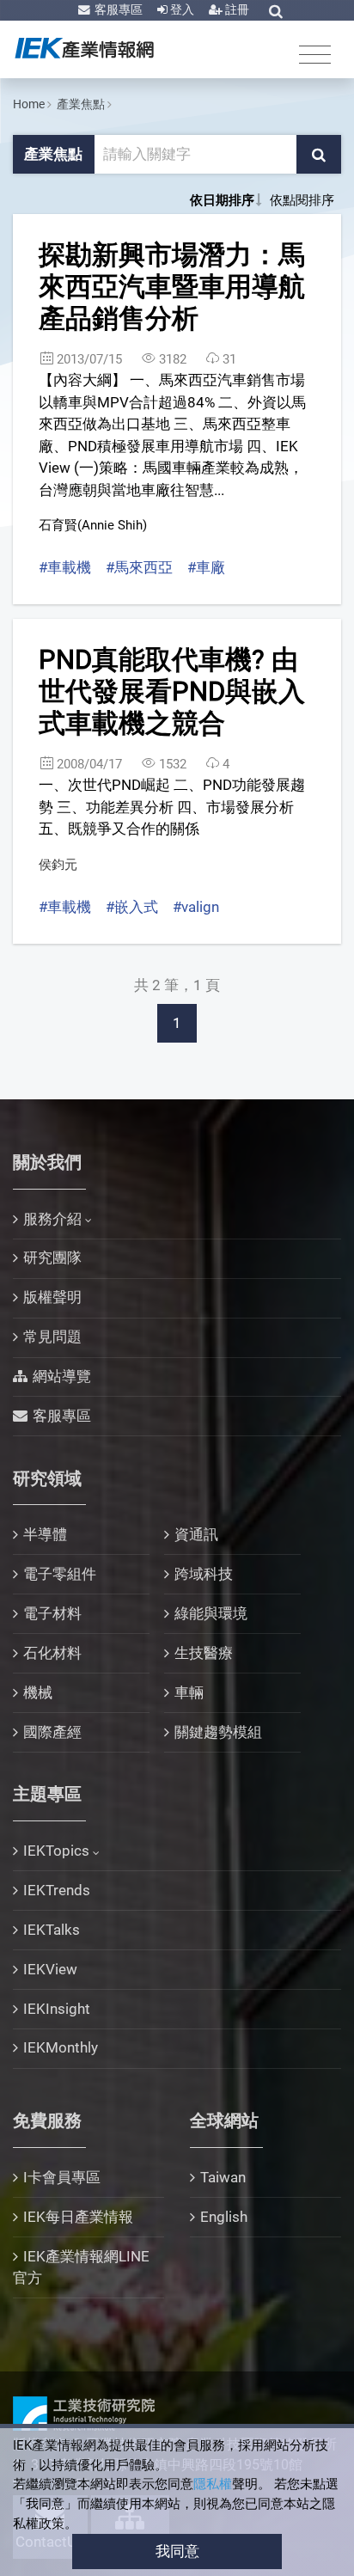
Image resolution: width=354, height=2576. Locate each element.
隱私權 (213, 2484)
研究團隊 (52, 1257)
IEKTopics (56, 1851)
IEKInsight (57, 2009)
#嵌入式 (132, 907)
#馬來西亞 (139, 567)
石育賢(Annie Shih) (93, 525)
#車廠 (206, 567)
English (224, 2217)
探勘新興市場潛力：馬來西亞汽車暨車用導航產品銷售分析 (172, 286)
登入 (181, 9)
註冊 (236, 9)
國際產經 (52, 1732)
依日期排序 (222, 200)
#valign (196, 907)
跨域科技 (204, 1574)
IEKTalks (52, 1930)
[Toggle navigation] (315, 54)
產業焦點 (81, 104)
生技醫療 (204, 1653)
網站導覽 (62, 1376)
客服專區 (117, 9)
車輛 (189, 1692)
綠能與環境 (211, 1613)
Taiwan (223, 2177)
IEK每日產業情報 (78, 2217)
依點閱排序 (302, 200)
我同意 (177, 2551)
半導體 (45, 1534)
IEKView (50, 1969)
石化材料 (52, 1653)
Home (29, 104)
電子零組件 (60, 1574)
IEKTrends (57, 1890)
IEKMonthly (61, 2047)
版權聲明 (52, 1297)
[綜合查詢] (276, 11)
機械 (38, 1692)
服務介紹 (52, 1219)
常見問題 (52, 1337)
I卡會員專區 (62, 2177)
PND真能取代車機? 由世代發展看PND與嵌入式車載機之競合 (172, 691)
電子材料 (52, 1613)
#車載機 (65, 567)
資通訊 (196, 1534)
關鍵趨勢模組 (218, 1732)
